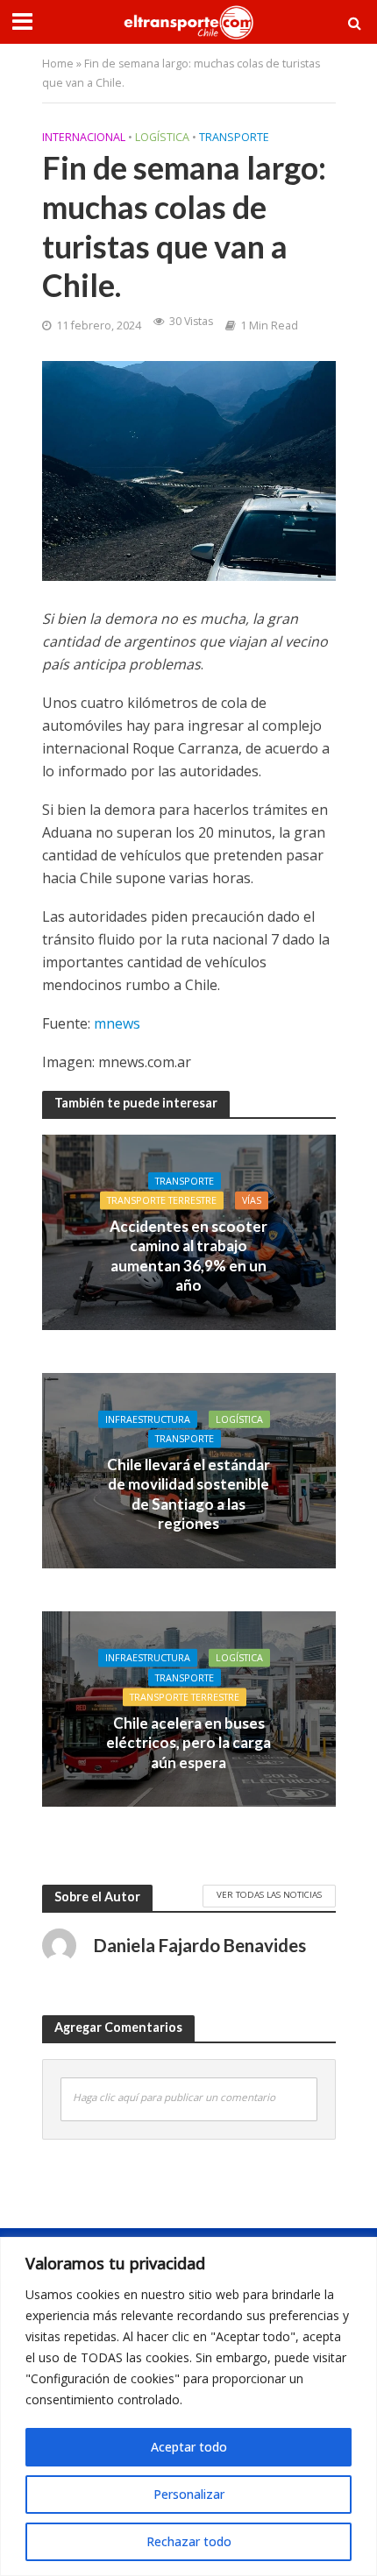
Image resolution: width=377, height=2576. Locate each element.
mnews (117, 1023)
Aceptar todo (189, 2447)
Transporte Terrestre (162, 1200)
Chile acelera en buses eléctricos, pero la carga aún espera (188, 1742)
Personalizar (189, 2494)
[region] (188, 2406)
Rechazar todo (189, 2541)
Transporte (234, 137)
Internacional (84, 137)
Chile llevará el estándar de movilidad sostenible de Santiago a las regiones (188, 1493)
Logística (162, 137)
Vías (252, 1200)
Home (58, 64)
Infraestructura (148, 1419)
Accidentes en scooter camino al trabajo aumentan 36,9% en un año (188, 1255)
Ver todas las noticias (269, 1894)
